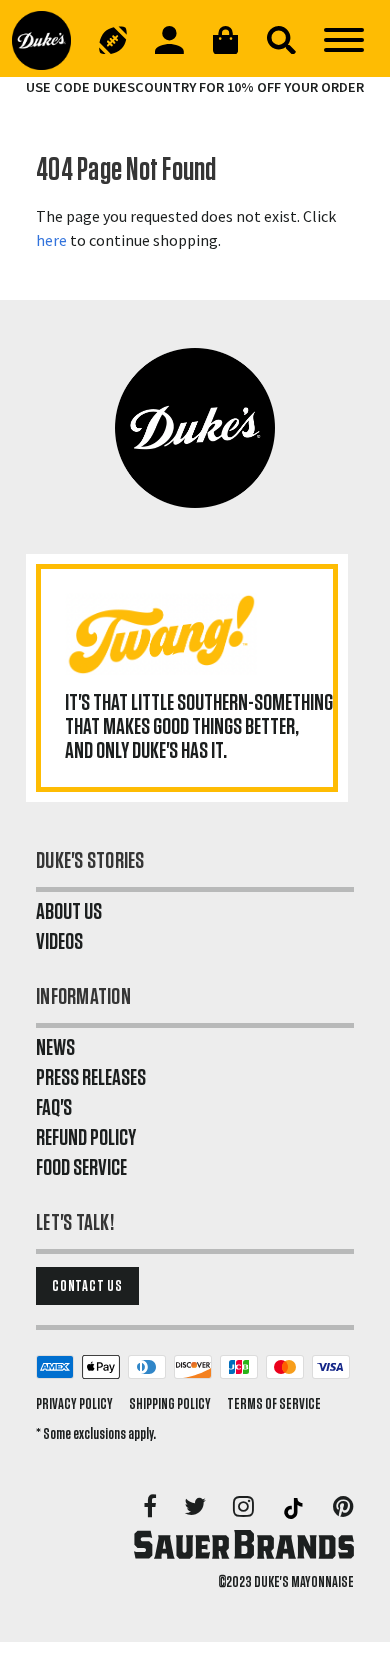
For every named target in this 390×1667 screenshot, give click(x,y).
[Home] (48, 40)
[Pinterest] (343, 1508)
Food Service (81, 1168)
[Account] (169, 40)
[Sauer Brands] (244, 1544)
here (51, 240)
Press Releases (91, 1078)
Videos (59, 942)
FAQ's (54, 1108)
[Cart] (225, 40)
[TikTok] (295, 1508)
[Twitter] (196, 1508)
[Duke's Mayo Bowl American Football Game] (113, 40)
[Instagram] (245, 1508)
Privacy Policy (74, 1404)
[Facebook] (151, 1508)
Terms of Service (274, 1404)
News (55, 1048)
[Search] (281, 40)
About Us (69, 912)
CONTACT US (87, 1286)
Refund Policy (86, 1138)
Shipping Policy (170, 1404)
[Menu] (344, 40)
